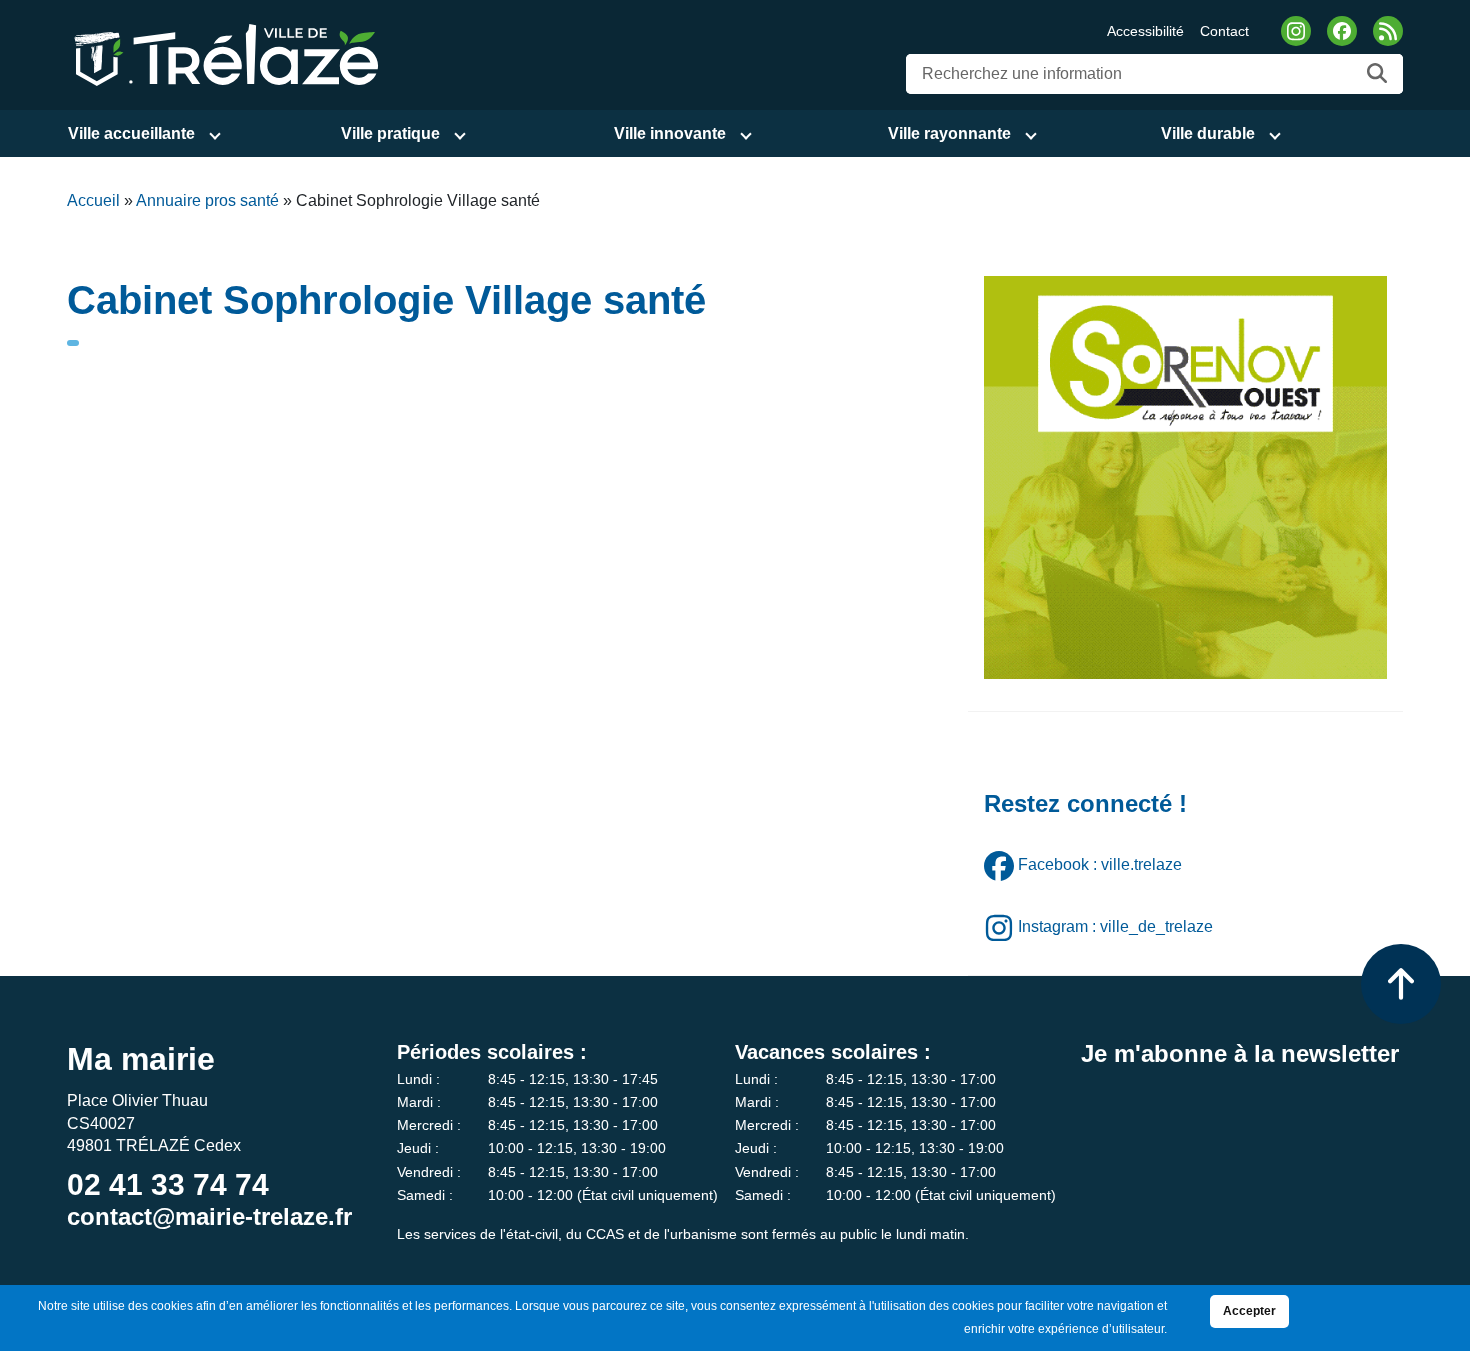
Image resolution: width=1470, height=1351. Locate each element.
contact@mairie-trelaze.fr (209, 1216)
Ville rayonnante (949, 133)
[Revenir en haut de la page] (1401, 984)
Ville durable (1208, 133)
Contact (1224, 31)
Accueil (93, 200)
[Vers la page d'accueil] (223, 53)
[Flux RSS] (1388, 31)
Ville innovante (670, 133)
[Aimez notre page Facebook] (1342, 31)
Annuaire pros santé (207, 200)
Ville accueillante (131, 133)
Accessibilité (1145, 31)
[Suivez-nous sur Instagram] (1296, 31)
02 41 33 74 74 (168, 1184)
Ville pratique (390, 133)
